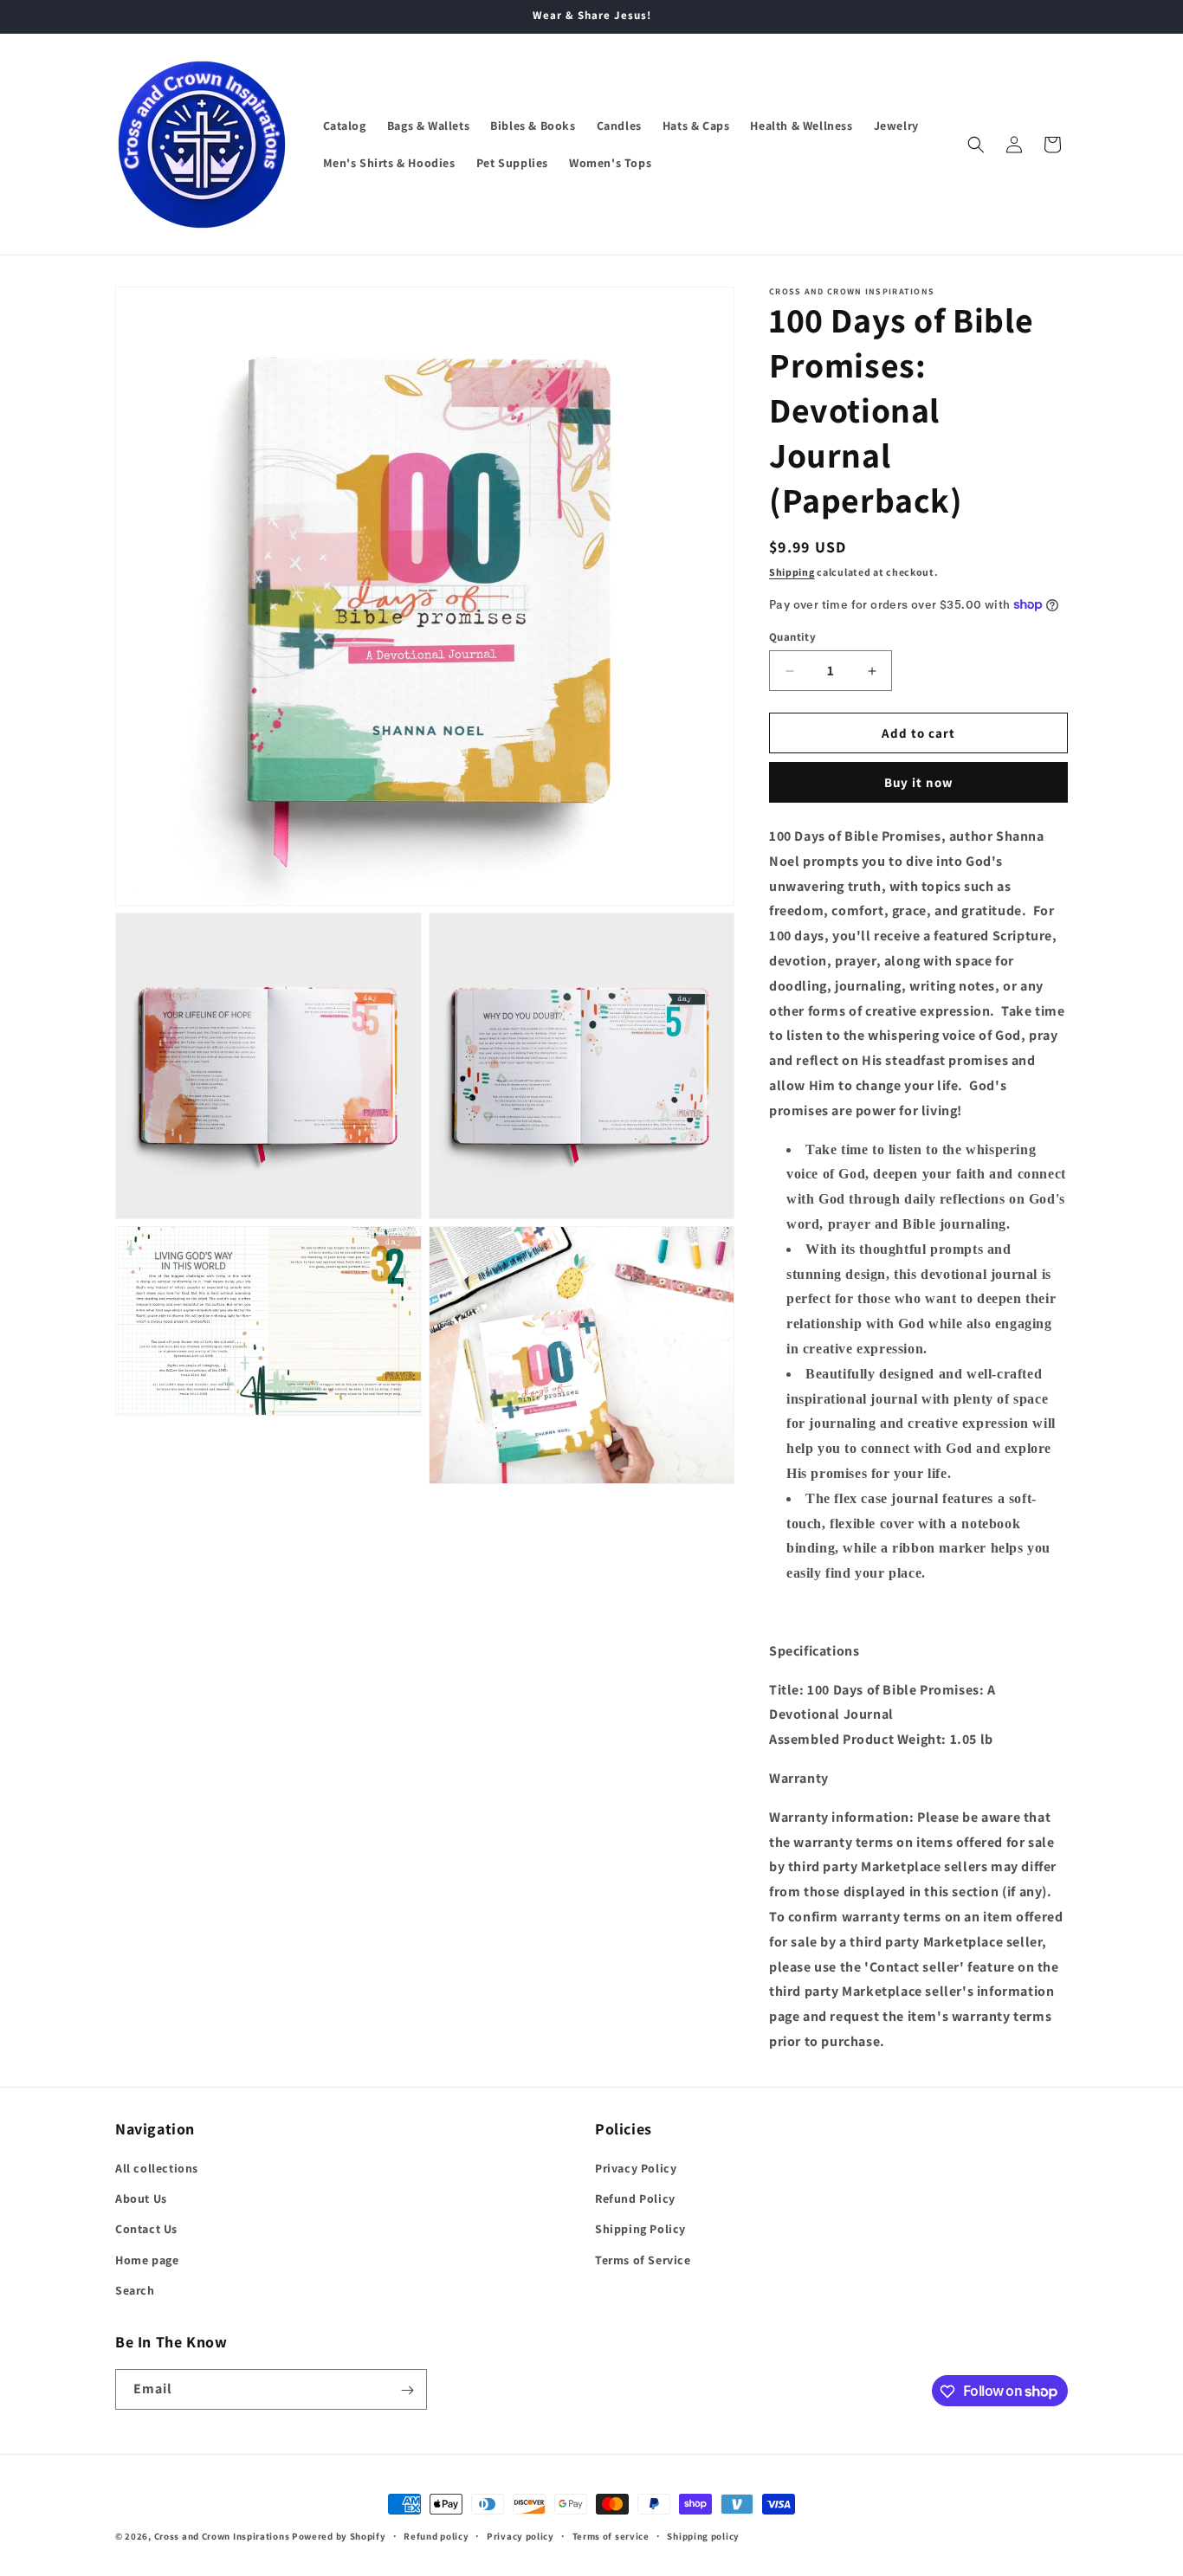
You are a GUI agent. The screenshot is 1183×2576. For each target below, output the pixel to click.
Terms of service (611, 2535)
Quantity (792, 637)
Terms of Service (643, 2260)
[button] (976, 145)
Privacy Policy (636, 2168)
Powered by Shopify (339, 2536)
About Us (141, 2198)
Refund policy (436, 2535)
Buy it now (919, 782)
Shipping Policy (640, 2230)
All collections (157, 2168)
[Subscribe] (407, 2390)
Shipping (792, 572)
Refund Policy (635, 2198)
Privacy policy (520, 2535)
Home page (147, 2260)
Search (135, 2290)
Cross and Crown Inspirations (222, 2536)
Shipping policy (703, 2535)
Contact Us (146, 2230)
